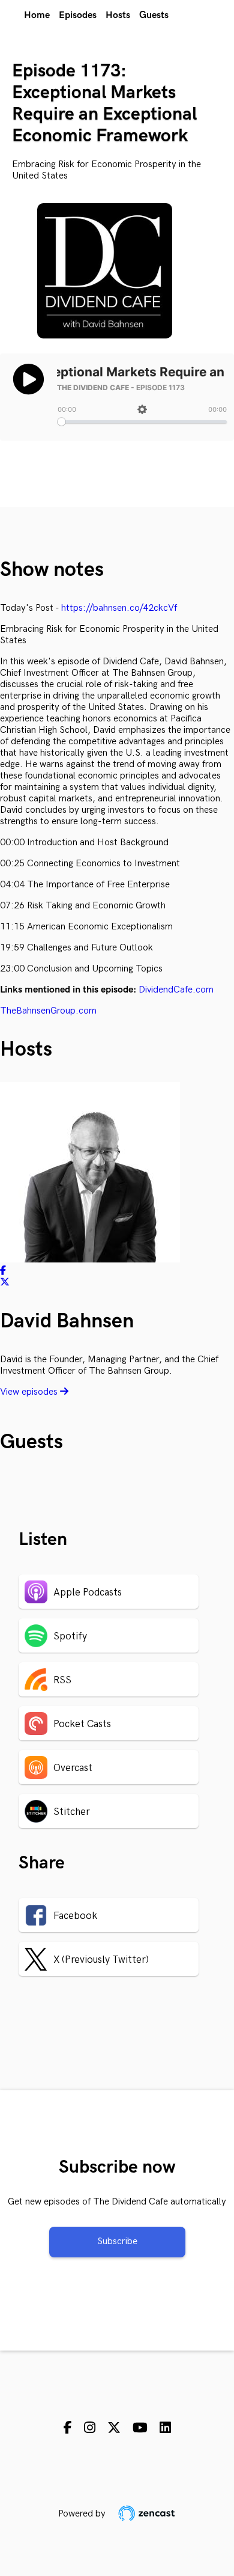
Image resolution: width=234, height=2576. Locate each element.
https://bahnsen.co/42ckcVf (119, 608)
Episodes (78, 15)
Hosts (118, 15)
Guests (154, 15)
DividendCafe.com (176, 990)
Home (37, 15)
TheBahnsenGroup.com (48, 1011)
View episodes (30, 1392)
